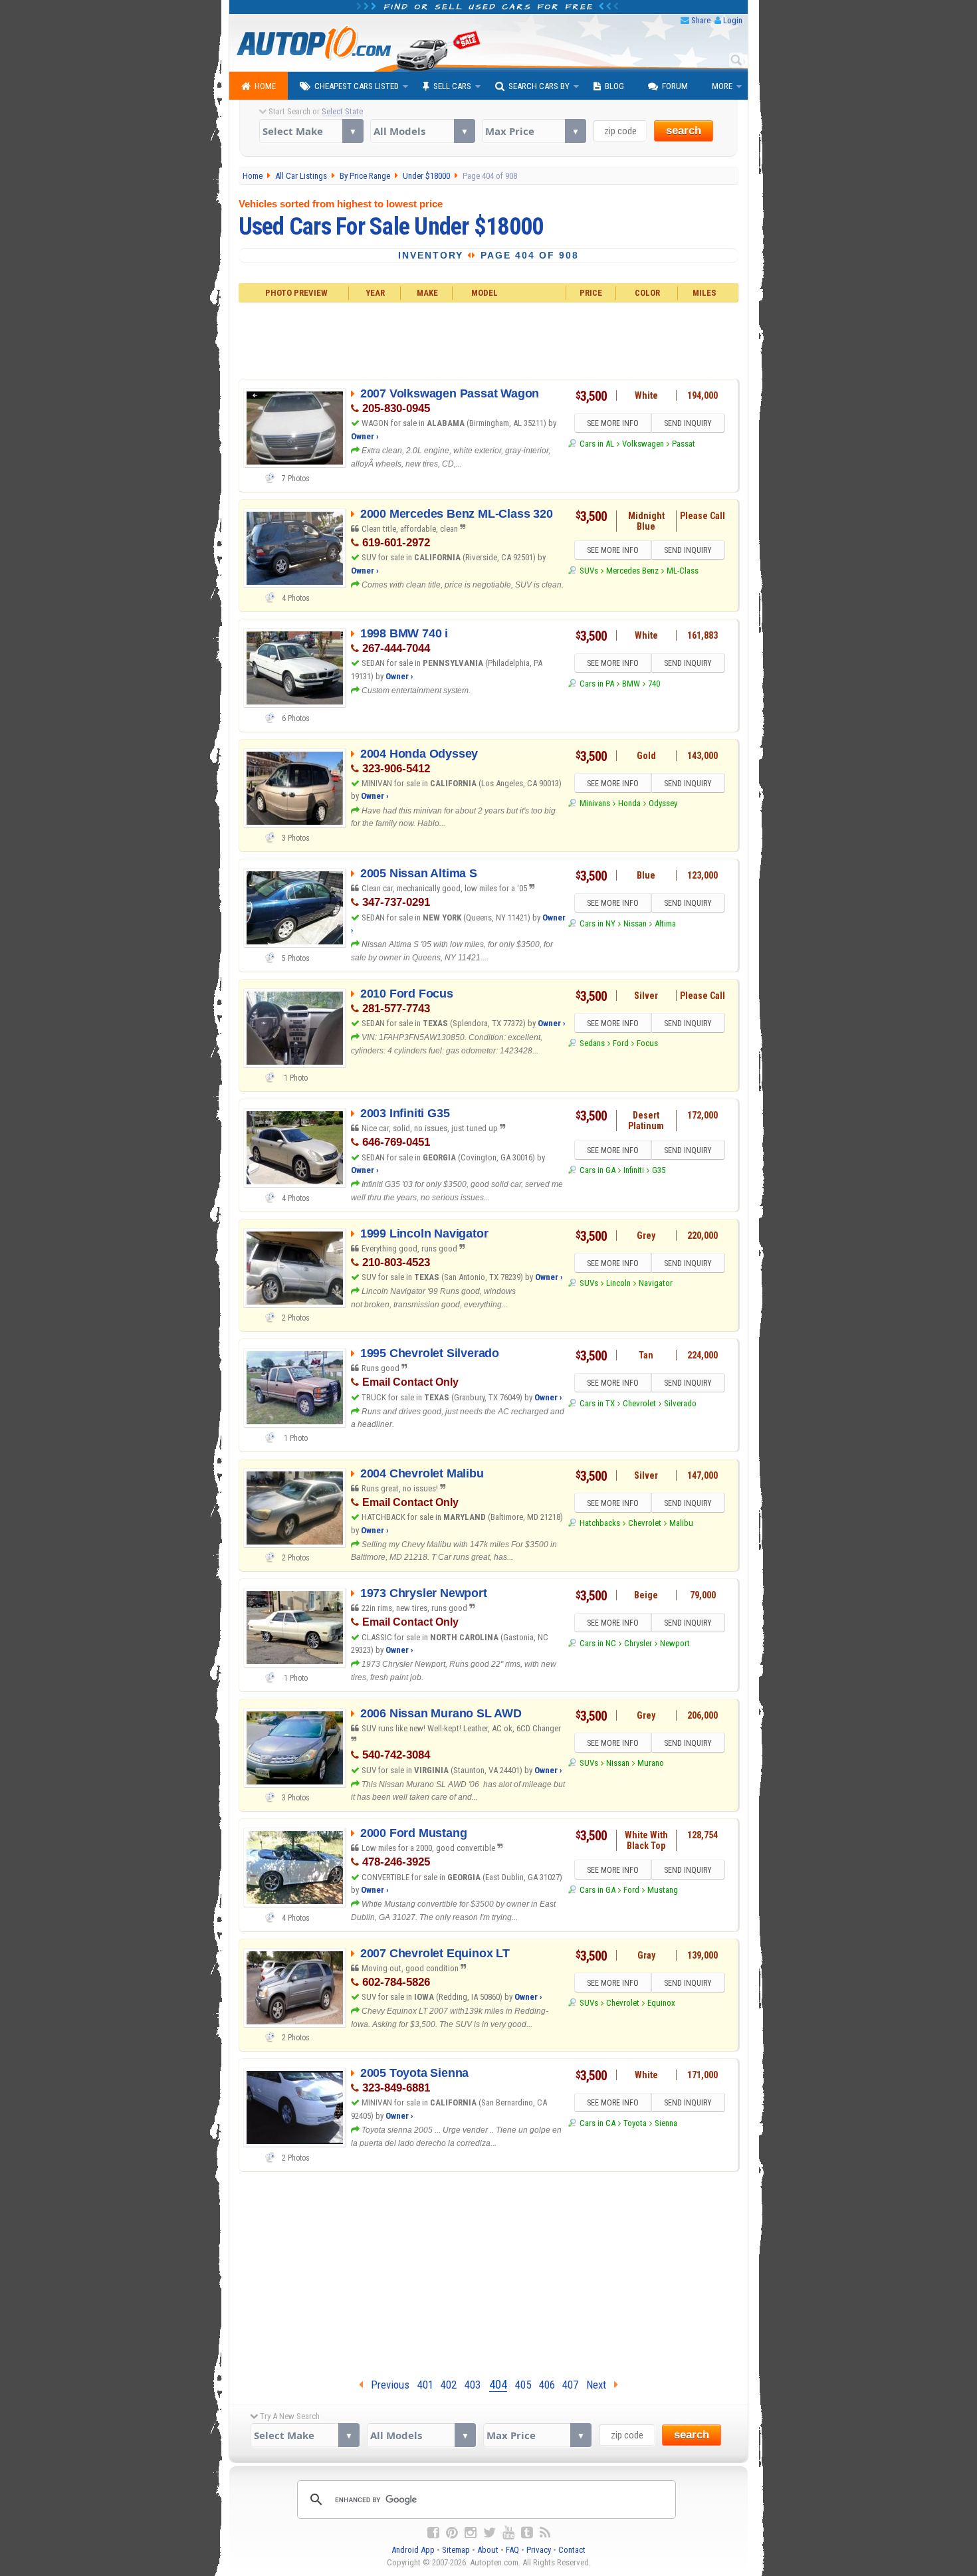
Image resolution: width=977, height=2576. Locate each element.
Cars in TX (597, 1403)
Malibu (681, 1523)
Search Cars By (539, 86)
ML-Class (683, 571)
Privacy (539, 2550)
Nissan (635, 923)
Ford (621, 1043)
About (488, 2550)
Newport (675, 1643)
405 (523, 2385)
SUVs (589, 571)
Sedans (592, 1043)
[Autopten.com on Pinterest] (452, 2533)
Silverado (680, 1403)
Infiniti (634, 1170)
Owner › (365, 436)
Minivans (595, 803)
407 (570, 2385)
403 (473, 2385)
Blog (614, 86)
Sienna (666, 2123)
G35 (659, 1170)
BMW (631, 684)
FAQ (512, 2550)
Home (265, 86)
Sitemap (456, 2550)
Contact (572, 2550)
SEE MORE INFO (613, 423)
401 (425, 2385)
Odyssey (663, 803)
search (684, 131)
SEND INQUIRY (688, 423)
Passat (684, 444)
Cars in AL (597, 444)
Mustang (663, 1890)
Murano (651, 1763)
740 (654, 684)
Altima (665, 923)
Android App (413, 2550)
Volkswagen (643, 444)
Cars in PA (597, 684)
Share (701, 20)
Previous (386, 2385)
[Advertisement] (489, 339)
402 (449, 2385)
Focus (647, 1043)
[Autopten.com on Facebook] (433, 2533)
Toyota (635, 2123)
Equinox (661, 2003)
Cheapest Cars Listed (357, 86)
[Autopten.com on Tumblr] (527, 2533)
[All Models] (422, 131)
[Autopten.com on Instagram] (471, 2533)
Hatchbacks (599, 1523)
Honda (629, 803)
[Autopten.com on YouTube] (508, 2533)
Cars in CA (597, 2123)
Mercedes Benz (632, 571)
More (722, 86)
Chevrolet (639, 1403)
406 (547, 2385)
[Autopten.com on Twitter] (489, 2533)
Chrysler (638, 1643)
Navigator (656, 1283)
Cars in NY (597, 923)
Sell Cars (452, 86)
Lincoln (618, 1283)
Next (600, 2385)
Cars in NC (597, 1643)
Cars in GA (597, 1170)
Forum (675, 86)
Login (733, 20)
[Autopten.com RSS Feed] (545, 2533)
